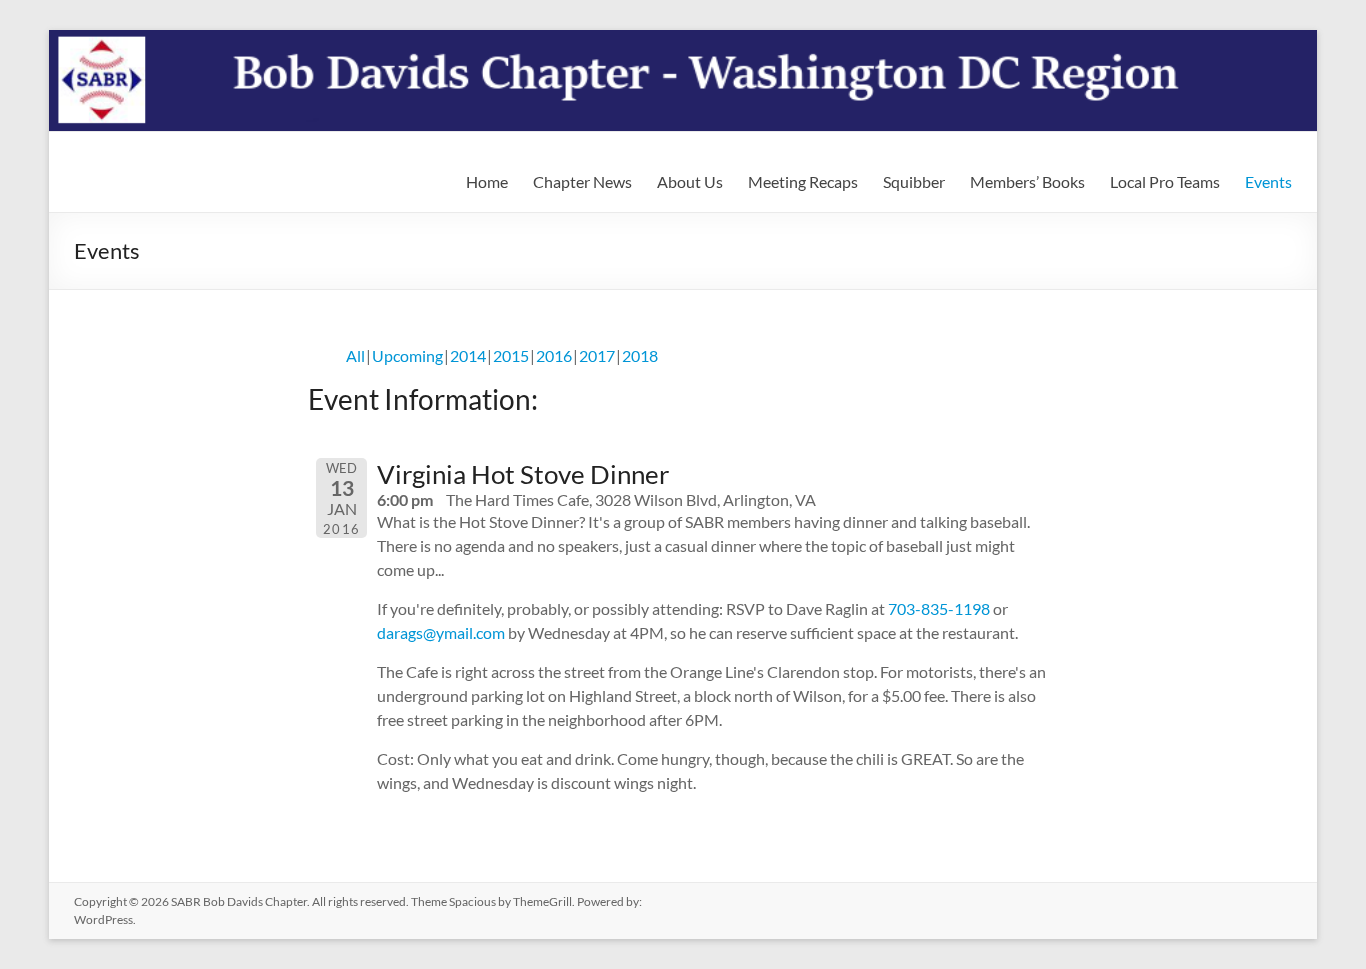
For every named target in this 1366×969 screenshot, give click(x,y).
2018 (640, 355)
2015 (511, 355)
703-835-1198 (939, 608)
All (355, 355)
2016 (554, 355)
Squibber (914, 181)
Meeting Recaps (803, 181)
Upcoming (407, 355)
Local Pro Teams (1165, 181)
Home (487, 181)
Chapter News (582, 181)
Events (1268, 181)
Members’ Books (1027, 181)
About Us (690, 181)
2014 (468, 355)
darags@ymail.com (441, 632)
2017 (597, 355)
